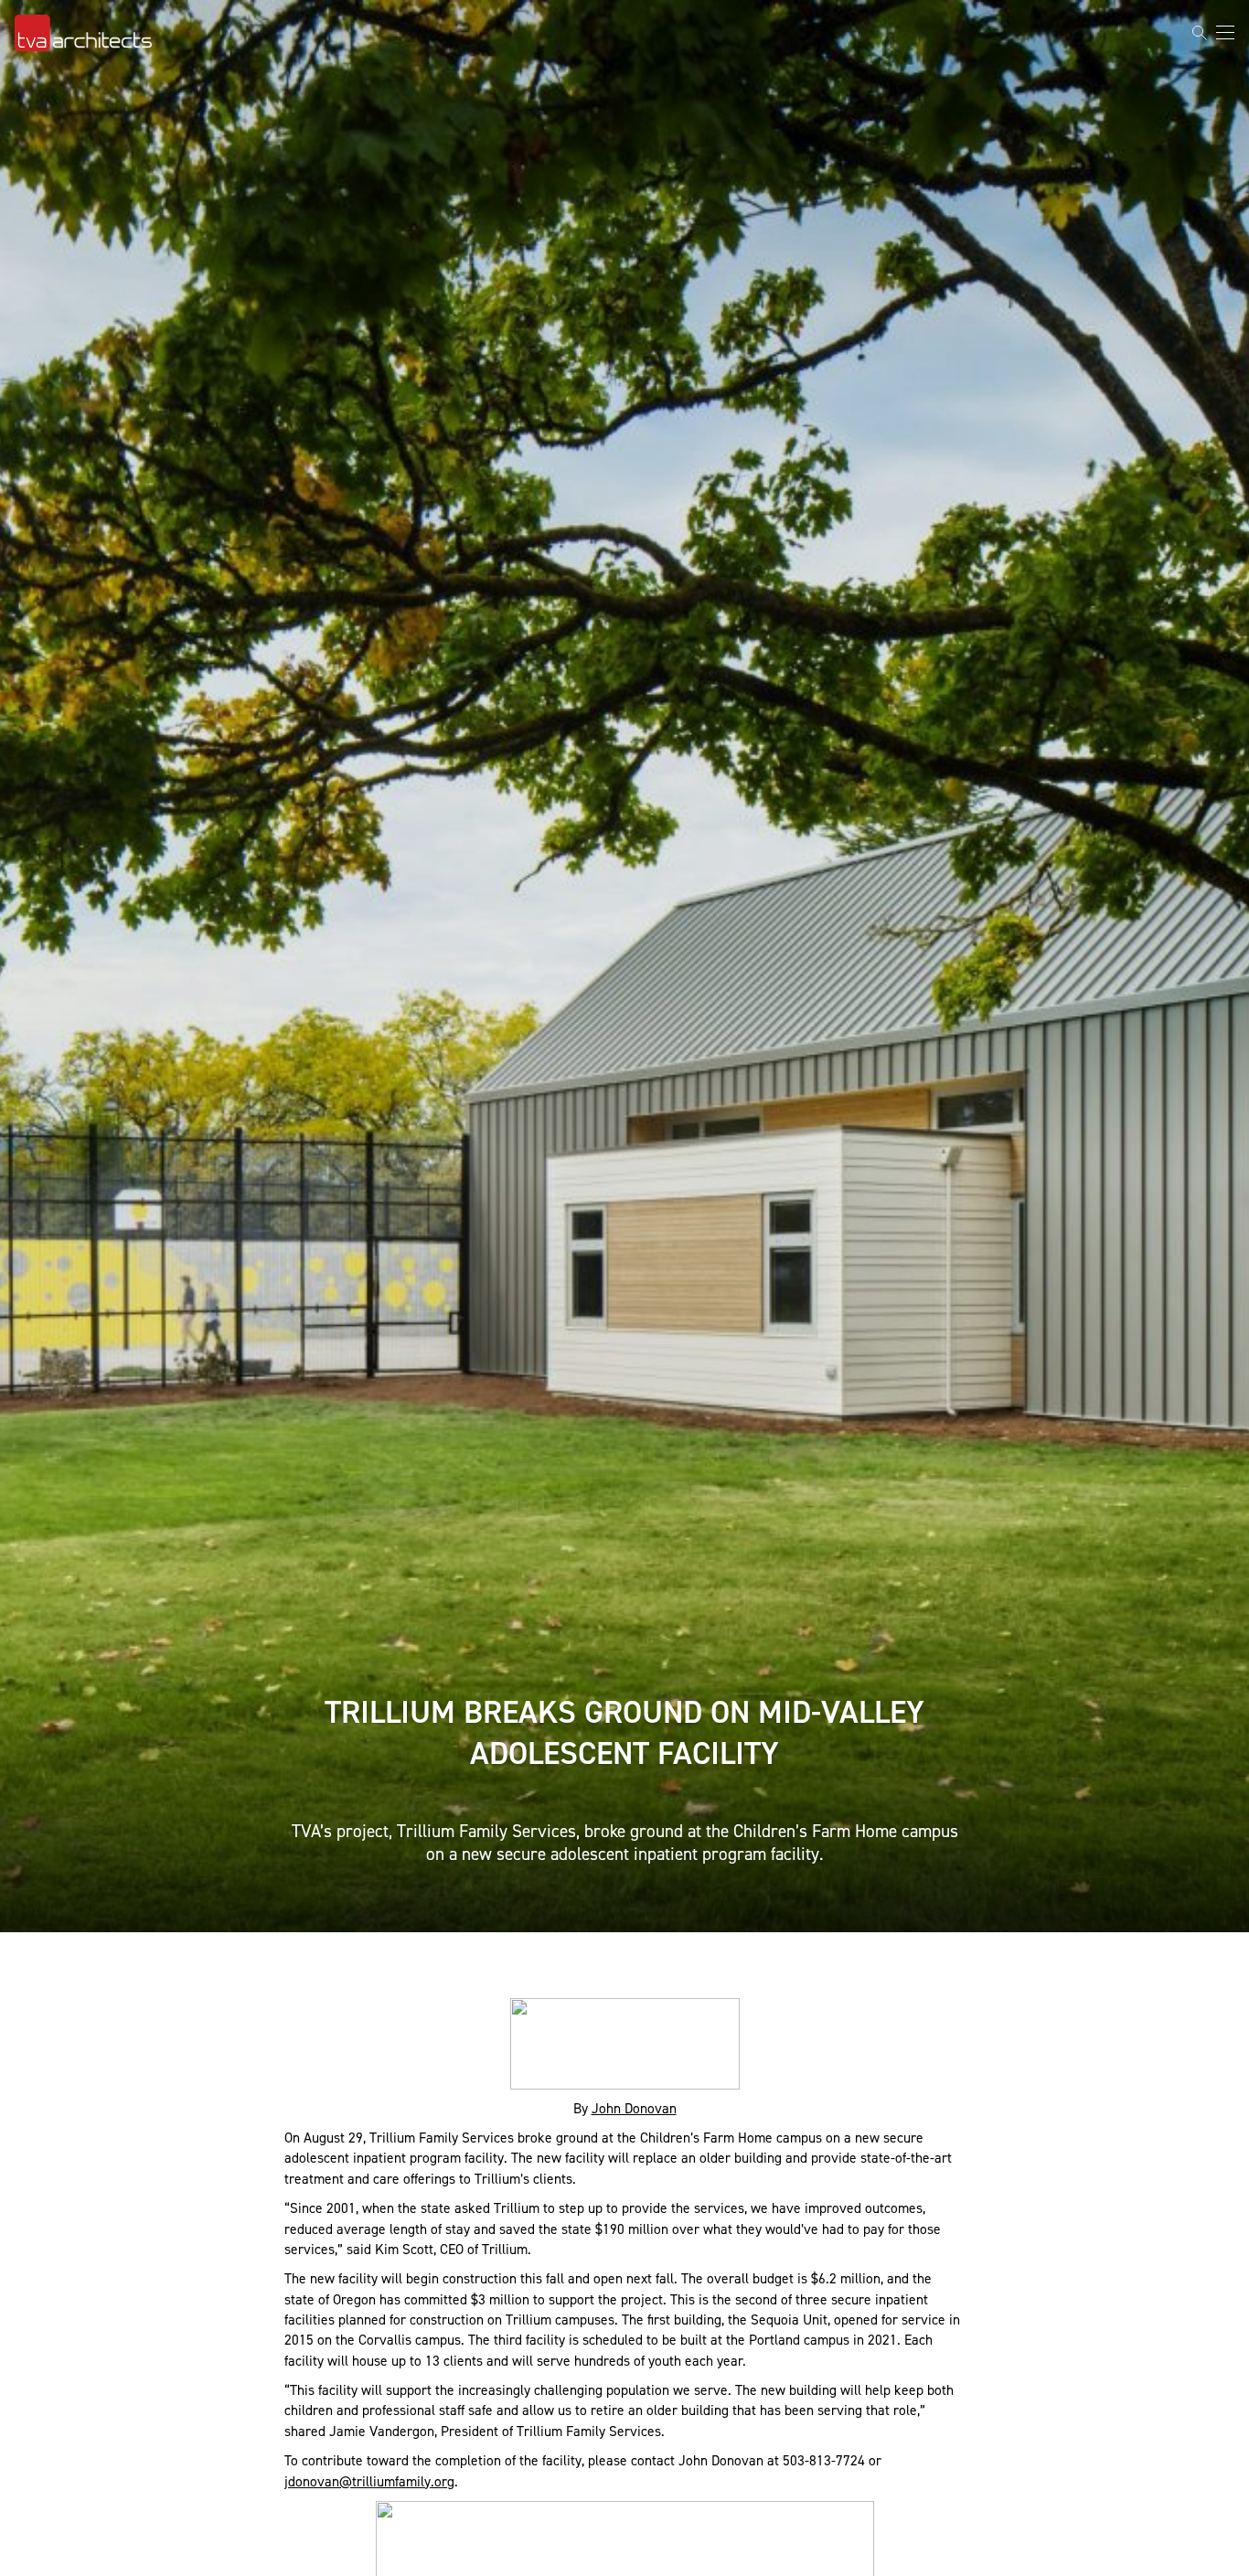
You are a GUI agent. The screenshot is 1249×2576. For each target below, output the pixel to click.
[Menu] (1225, 32)
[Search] (1200, 33)
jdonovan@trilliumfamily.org (369, 2481)
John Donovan (634, 2108)
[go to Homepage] (83, 33)
